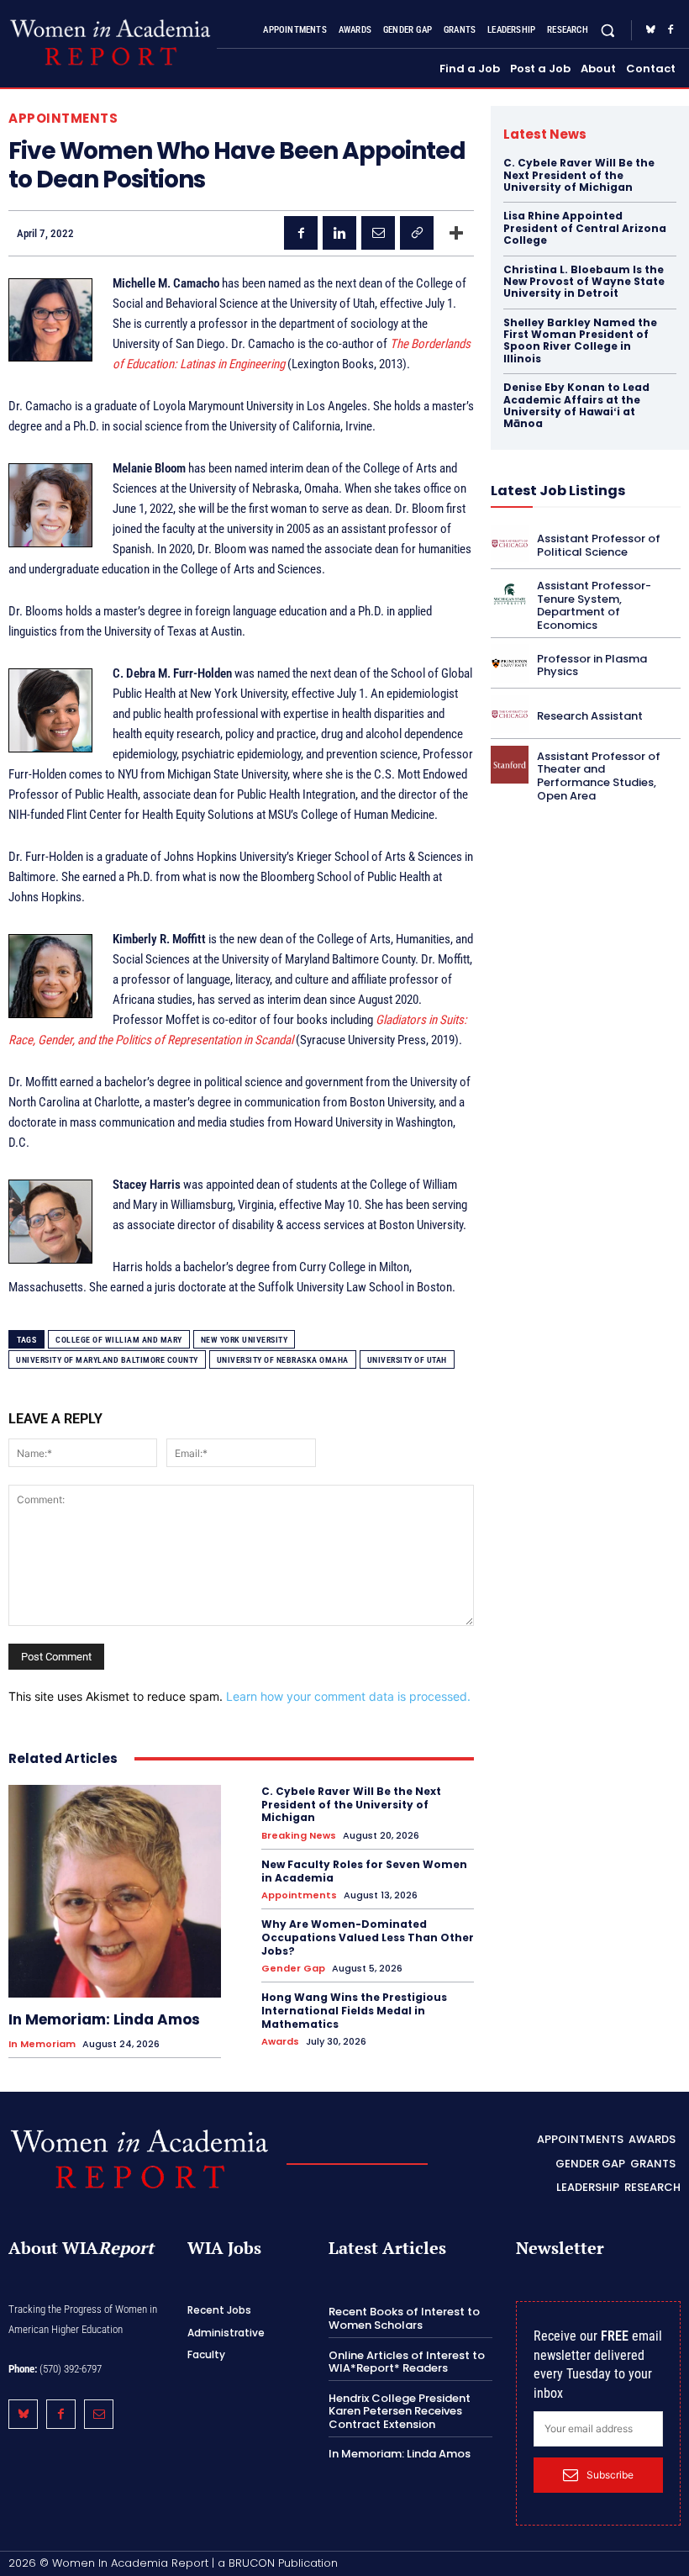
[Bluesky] (650, 30)
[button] (608, 30)
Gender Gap (293, 1969)
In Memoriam (42, 2044)
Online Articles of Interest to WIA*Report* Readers (407, 2362)
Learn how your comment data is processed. (348, 1696)
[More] (456, 233)
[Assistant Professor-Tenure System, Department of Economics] (510, 594)
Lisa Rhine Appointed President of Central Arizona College (585, 228)
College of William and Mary (119, 1340)
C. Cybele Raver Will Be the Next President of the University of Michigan (351, 1804)
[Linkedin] (339, 233)
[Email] (378, 233)
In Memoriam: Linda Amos (104, 2019)
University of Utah (407, 1360)
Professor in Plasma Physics (592, 665)
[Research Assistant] (510, 714)
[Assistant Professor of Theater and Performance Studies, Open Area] (510, 765)
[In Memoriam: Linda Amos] (115, 1891)
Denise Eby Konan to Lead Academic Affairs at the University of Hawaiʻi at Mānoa (576, 405)
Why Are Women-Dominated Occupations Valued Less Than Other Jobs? (368, 1937)
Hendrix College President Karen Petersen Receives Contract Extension (400, 2411)
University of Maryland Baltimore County (107, 1360)
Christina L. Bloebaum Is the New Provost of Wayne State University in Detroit (584, 282)
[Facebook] (671, 30)
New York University (245, 1340)
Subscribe (610, 2475)
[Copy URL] (417, 233)
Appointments (63, 118)
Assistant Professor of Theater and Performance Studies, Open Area (599, 776)
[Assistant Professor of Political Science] (510, 544)
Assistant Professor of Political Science (599, 545)
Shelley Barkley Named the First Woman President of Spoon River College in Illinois (580, 340)
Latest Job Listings (558, 491)
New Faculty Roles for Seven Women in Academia (364, 1871)
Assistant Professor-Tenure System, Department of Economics (594, 605)
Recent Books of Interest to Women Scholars (404, 2318)
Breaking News (299, 1836)
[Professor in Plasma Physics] (510, 663)
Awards (280, 2042)
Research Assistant (590, 716)
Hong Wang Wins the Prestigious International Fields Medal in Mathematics (354, 2010)
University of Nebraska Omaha (283, 1360)
